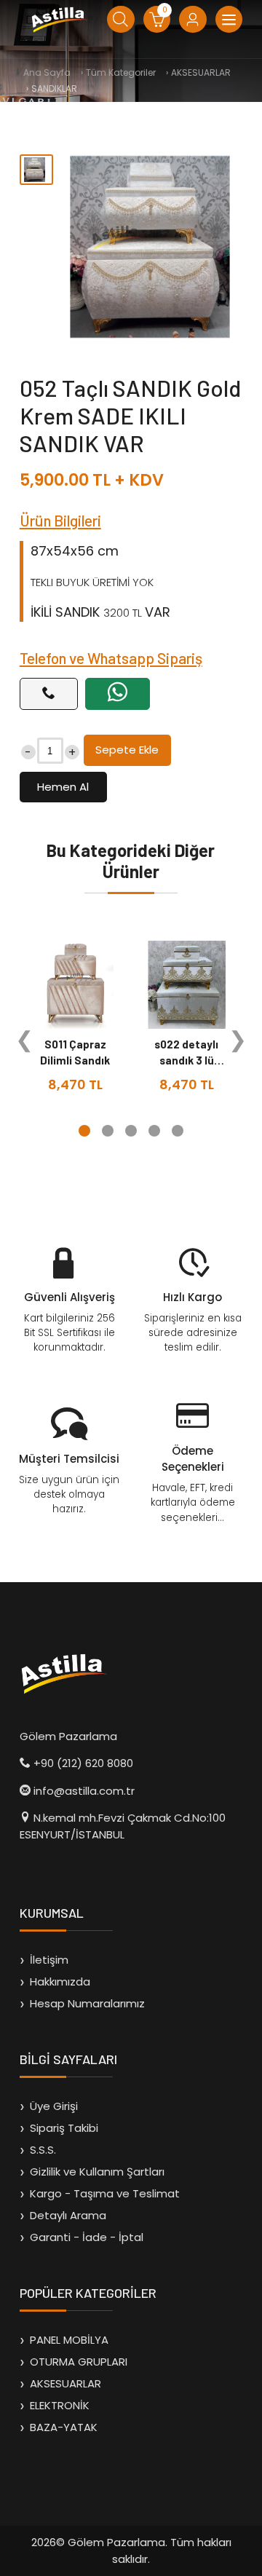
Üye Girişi (54, 2106)
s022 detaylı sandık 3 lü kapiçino (186, 1060)
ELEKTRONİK (60, 2405)
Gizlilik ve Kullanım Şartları (97, 2172)
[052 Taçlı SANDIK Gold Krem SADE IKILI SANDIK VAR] (150, 247)
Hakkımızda (60, 1982)
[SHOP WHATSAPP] (118, 694)
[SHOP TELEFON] (49, 694)
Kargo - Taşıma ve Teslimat (105, 2193)
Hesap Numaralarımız (87, 2003)
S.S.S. (43, 2150)
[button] (84, 1131)
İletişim (49, 1960)
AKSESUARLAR (65, 2383)
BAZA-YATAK (64, 2427)
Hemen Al (63, 787)
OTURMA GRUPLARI (79, 2362)
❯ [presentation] (238, 1040)
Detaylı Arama (68, 2215)
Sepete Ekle (127, 750)
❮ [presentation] (24, 1040)
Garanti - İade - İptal (87, 2237)
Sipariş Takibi (64, 2128)
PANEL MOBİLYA (69, 2340)
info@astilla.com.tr (84, 1791)
